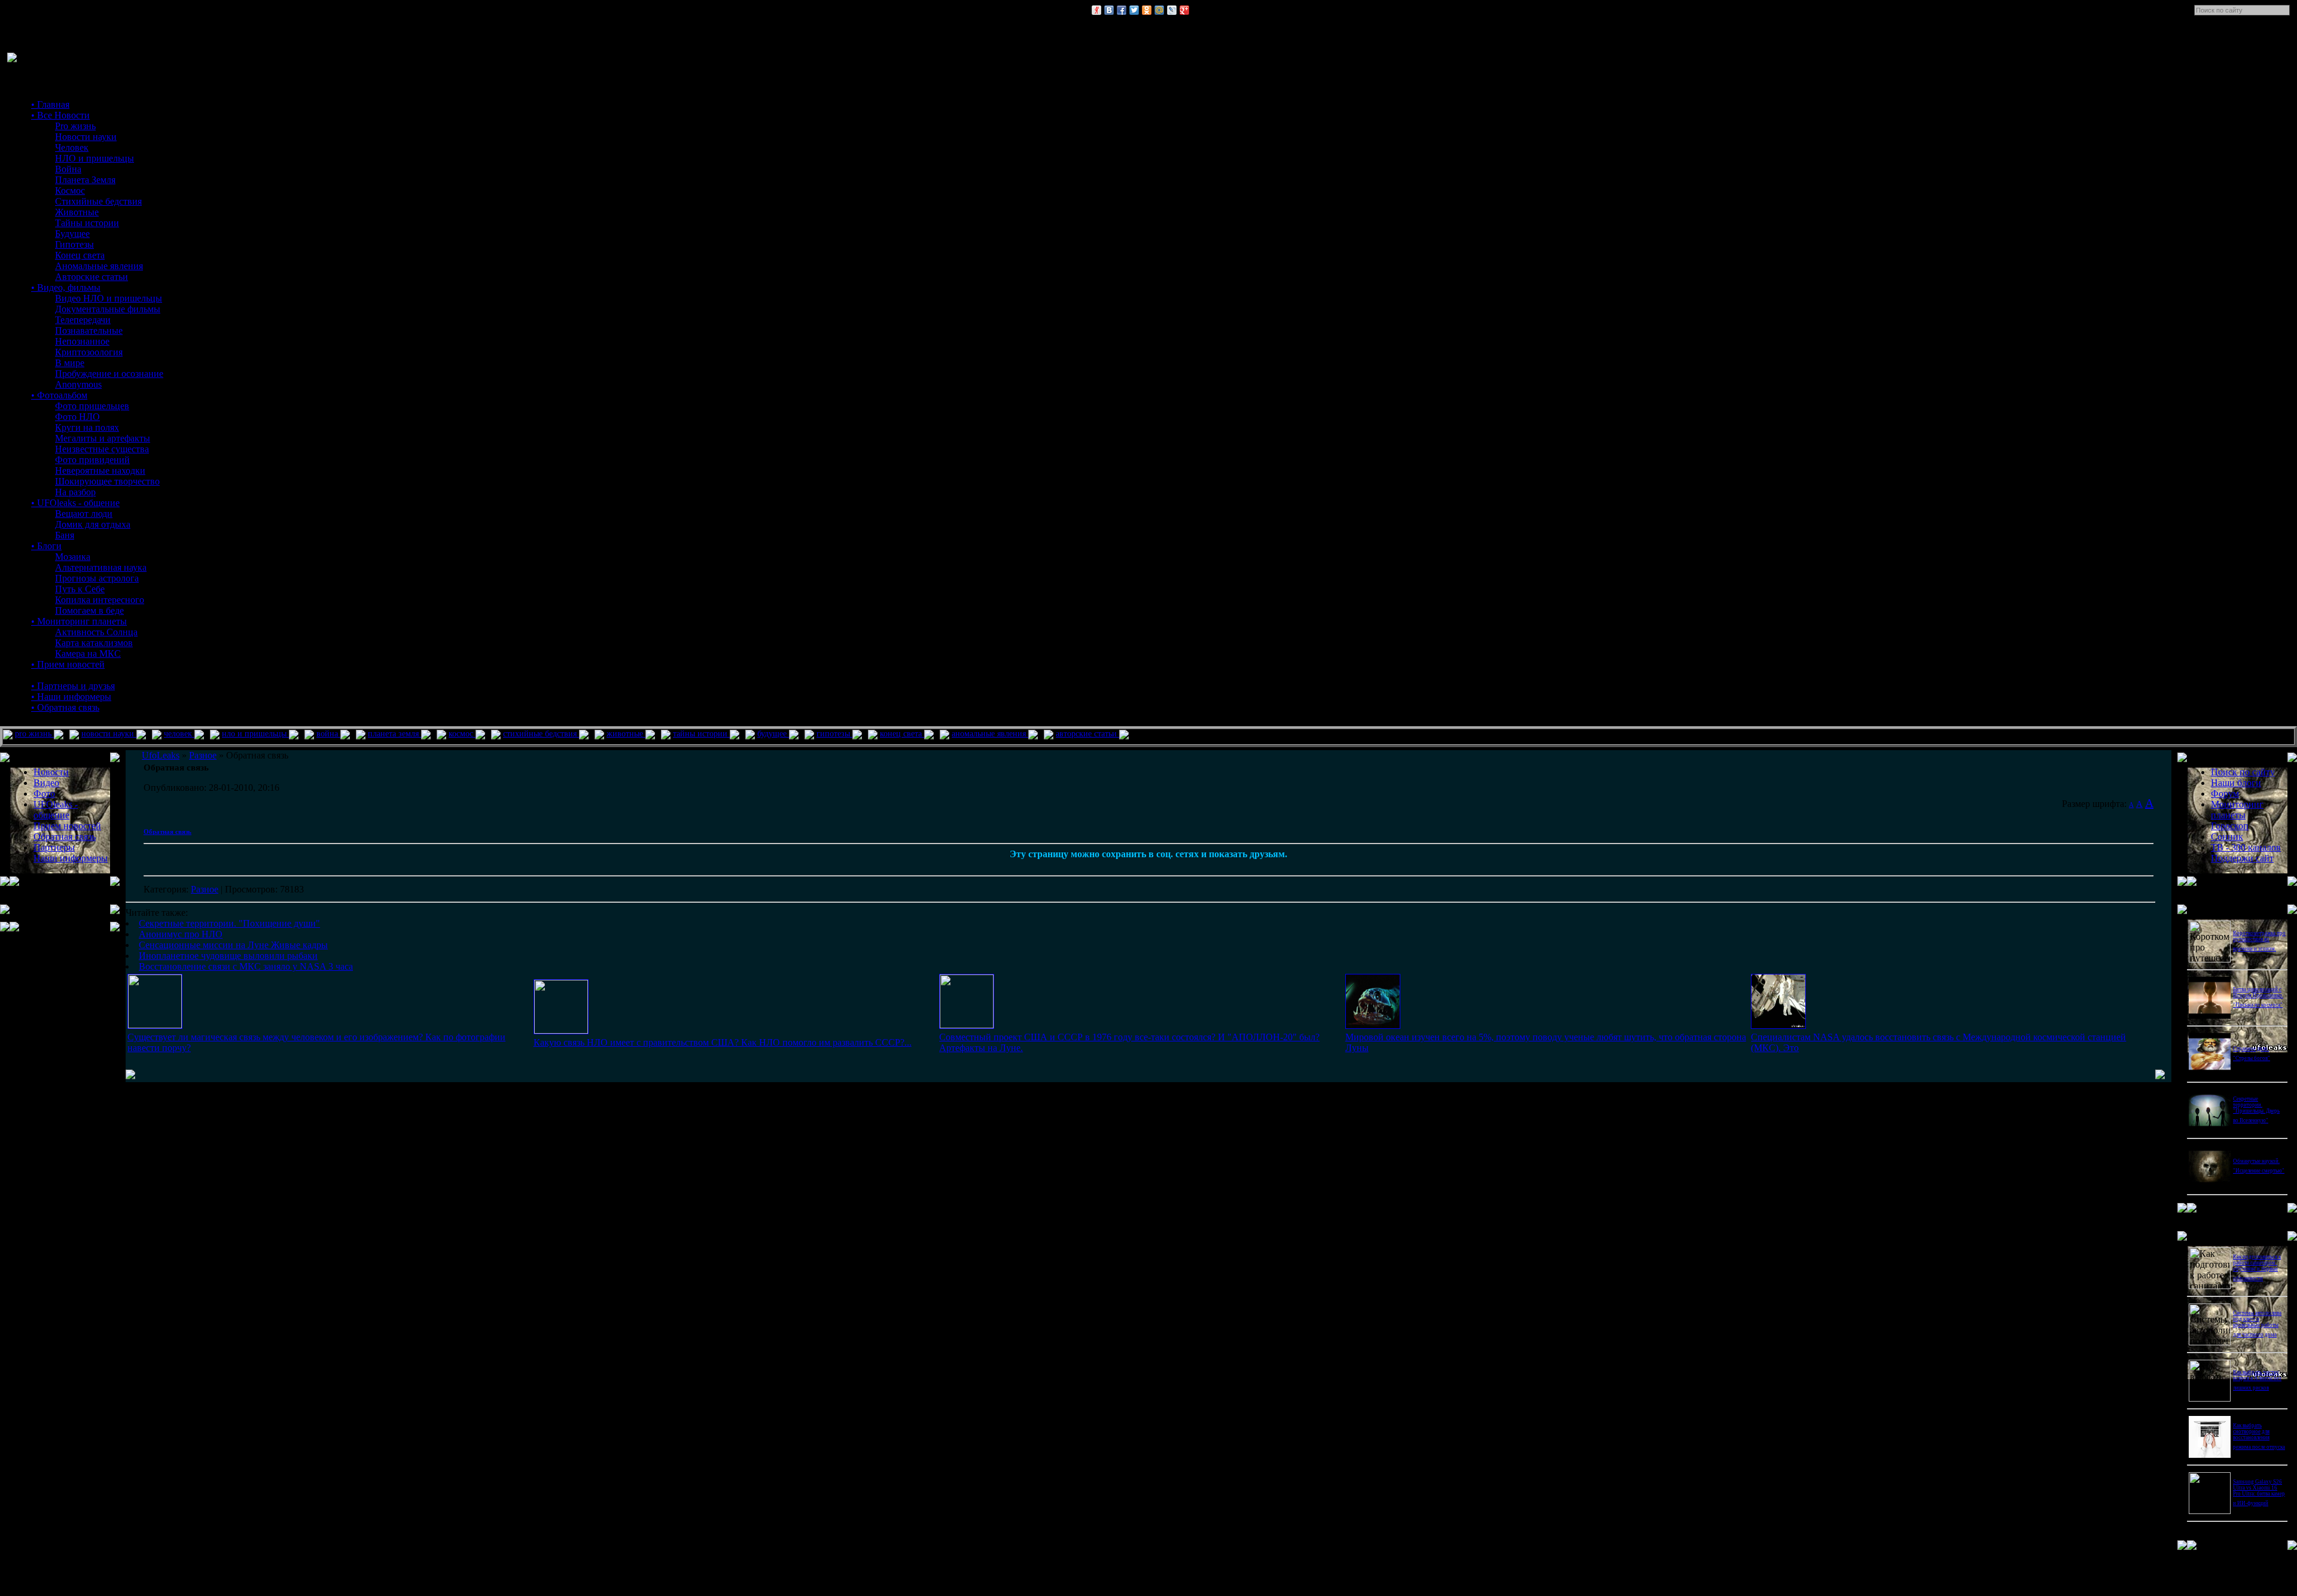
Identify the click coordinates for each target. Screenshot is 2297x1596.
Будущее (72, 234)
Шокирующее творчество (107, 481)
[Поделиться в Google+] (1184, 10)
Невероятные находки (100, 470)
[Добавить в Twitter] (1134, 10)
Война (68, 169)
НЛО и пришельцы (95, 158)
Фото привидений (92, 460)
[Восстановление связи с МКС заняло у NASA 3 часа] (1778, 1026)
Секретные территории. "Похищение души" (229, 923)
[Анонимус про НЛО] (561, 1030)
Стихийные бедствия (98, 201)
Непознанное (82, 341)
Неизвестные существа (102, 449)
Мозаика (73, 557)
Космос (70, 191)
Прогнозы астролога (97, 578)
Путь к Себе (80, 589)
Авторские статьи (92, 277)
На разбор (75, 492)
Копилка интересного (100, 600)
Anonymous (78, 384)
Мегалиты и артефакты (103, 438)
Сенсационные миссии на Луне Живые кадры (233, 945)
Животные (77, 212)
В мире (70, 363)
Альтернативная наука (101, 567)
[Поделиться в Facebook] (1122, 10)
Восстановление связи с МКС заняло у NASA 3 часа (246, 966)
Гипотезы (74, 244)
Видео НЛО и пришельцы (109, 298)
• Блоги (46, 546)
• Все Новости (60, 115)
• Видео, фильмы (66, 287)
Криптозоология (89, 352)
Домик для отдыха (93, 524)
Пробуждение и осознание (109, 374)
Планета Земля (85, 180)
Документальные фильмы (108, 309)
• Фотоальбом (59, 395)
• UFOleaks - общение (75, 503)
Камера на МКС (88, 654)
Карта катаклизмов (94, 643)
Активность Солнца (96, 632)
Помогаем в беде (89, 610)
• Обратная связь (65, 707)
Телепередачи (83, 320)
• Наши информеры (71, 697)
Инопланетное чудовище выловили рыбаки (228, 956)
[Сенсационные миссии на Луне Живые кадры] (967, 1025)
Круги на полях (87, 427)
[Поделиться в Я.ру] (1096, 10)
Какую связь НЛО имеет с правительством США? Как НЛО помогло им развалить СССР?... (723, 1042)
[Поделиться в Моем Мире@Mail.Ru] (1159, 10)
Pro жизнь (75, 126)
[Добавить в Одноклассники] (1147, 10)
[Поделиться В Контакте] (1109, 10)
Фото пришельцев (92, 406)
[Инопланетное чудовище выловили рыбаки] (1373, 1026)
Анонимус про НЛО (181, 934)
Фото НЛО (77, 417)
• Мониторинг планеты (79, 621)
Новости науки (86, 137)
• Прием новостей (68, 664)
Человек (72, 147)
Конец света (80, 255)
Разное (205, 889)
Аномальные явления (99, 266)
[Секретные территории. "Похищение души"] (155, 1025)
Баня (65, 535)
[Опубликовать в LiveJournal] (1172, 10)
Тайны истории (87, 223)
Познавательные (89, 331)
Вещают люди (84, 514)
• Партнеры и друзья (73, 686)
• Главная (50, 104)
